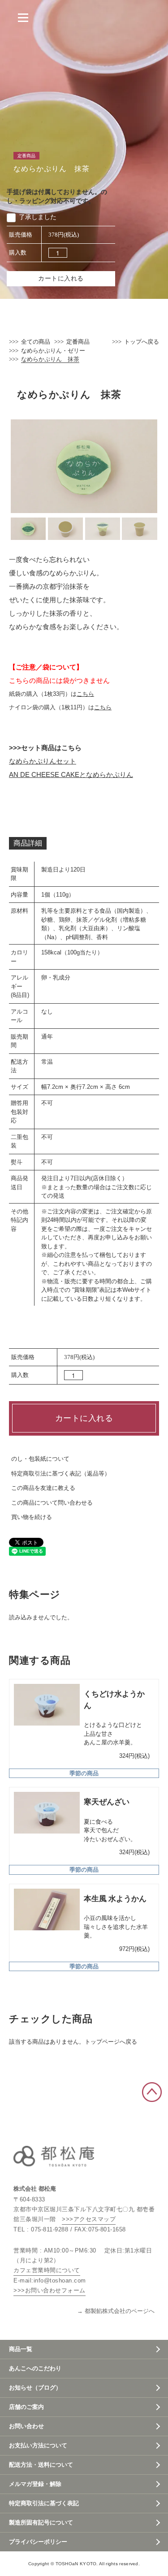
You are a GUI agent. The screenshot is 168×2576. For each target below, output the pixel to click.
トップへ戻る (142, 342)
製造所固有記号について (41, 2522)
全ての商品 (36, 342)
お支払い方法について (38, 2445)
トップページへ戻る (111, 2042)
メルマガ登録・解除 (35, 2484)
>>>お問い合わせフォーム (50, 2290)
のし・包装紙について (40, 1459)
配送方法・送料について (41, 2465)
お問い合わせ (26, 2426)
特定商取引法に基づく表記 (44, 2503)
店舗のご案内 (26, 2407)
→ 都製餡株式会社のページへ (116, 2311)
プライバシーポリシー (38, 2542)
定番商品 (78, 342)
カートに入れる (61, 278)
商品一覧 (21, 2349)
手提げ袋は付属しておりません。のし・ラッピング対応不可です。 (57, 196)
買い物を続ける (32, 1517)
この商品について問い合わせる (52, 1503)
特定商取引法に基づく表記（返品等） (61, 1474)
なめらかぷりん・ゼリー (53, 351)
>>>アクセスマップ (89, 2219)
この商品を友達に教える (43, 1488)
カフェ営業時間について (47, 2270)
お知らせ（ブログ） (35, 2388)
